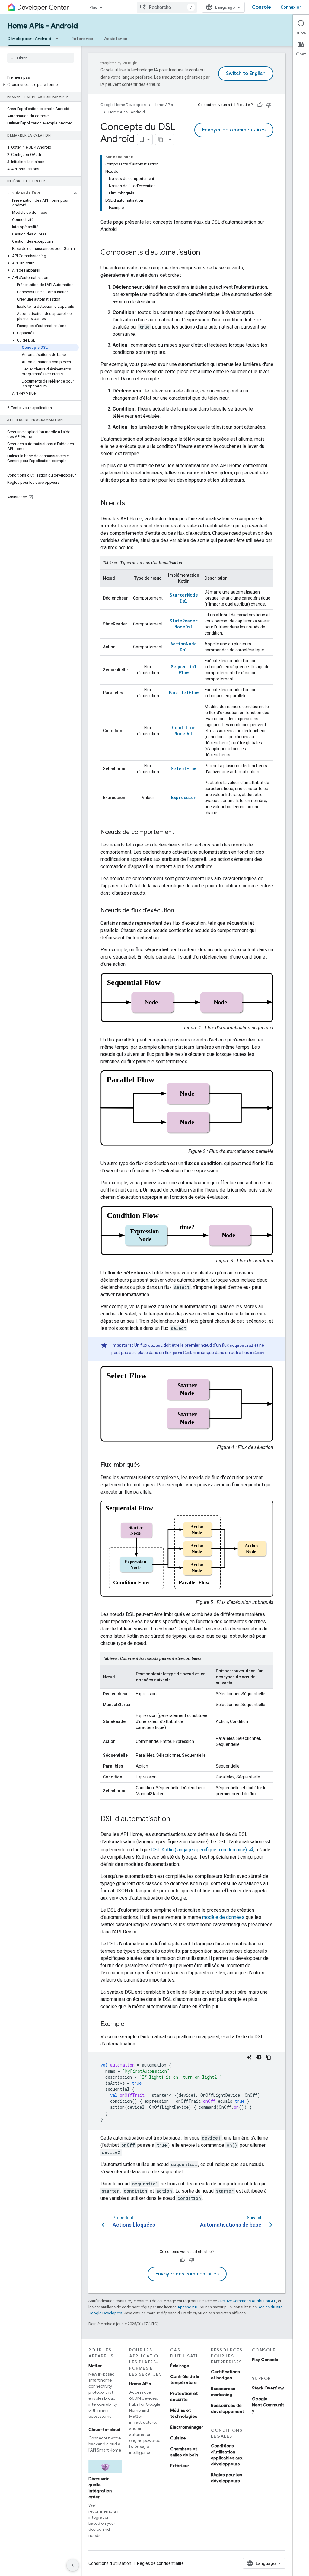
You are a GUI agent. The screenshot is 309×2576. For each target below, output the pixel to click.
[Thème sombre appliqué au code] (259, 2057)
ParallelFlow (184, 693)
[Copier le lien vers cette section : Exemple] (130, 2024)
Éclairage (180, 2366)
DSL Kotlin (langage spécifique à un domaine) (199, 1850)
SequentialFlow (184, 670)
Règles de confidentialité (160, 2563)
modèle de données (223, 1917)
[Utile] (260, 105)
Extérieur (180, 2466)
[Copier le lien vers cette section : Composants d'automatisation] (206, 253)
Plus (93, 7)
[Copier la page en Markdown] (161, 140)
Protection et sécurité (184, 2396)
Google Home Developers (123, 105)
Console (261, 7)
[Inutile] (269, 105)
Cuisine (178, 2438)
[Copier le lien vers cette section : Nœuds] (131, 504)
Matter (95, 2366)
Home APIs (163, 105)
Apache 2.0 (187, 2307)
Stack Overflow (268, 2388)
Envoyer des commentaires (234, 130)
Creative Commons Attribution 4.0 (247, 2301)
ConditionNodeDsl (184, 731)
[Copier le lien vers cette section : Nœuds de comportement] (180, 833)
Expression (184, 797)
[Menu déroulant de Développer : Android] (59, 39)
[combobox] (167, 7)
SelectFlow (184, 768)
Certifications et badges (225, 2375)
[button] (39, 85)
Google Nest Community (268, 2405)
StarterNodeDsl (184, 598)
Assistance (116, 39)
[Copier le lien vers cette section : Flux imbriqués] (146, 1465)
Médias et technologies (184, 2413)
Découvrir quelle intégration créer (100, 2488)
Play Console (265, 2360)
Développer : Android (29, 39)
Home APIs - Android (43, 26)
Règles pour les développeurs (227, 2478)
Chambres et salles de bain (184, 2452)
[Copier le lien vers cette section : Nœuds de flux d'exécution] (180, 911)
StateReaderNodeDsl (184, 624)
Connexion (291, 7)
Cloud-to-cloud (104, 2430)
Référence (82, 39)
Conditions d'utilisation (110, 2563)
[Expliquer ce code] (249, 2057)
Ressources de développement (227, 2408)
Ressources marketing (223, 2392)
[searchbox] (41, 58)
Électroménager (187, 2427)
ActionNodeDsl (184, 647)
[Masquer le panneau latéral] (73, 2565)
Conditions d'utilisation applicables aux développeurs (227, 2455)
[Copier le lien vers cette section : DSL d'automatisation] (176, 1819)
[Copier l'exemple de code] (269, 2057)
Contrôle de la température (185, 2379)
